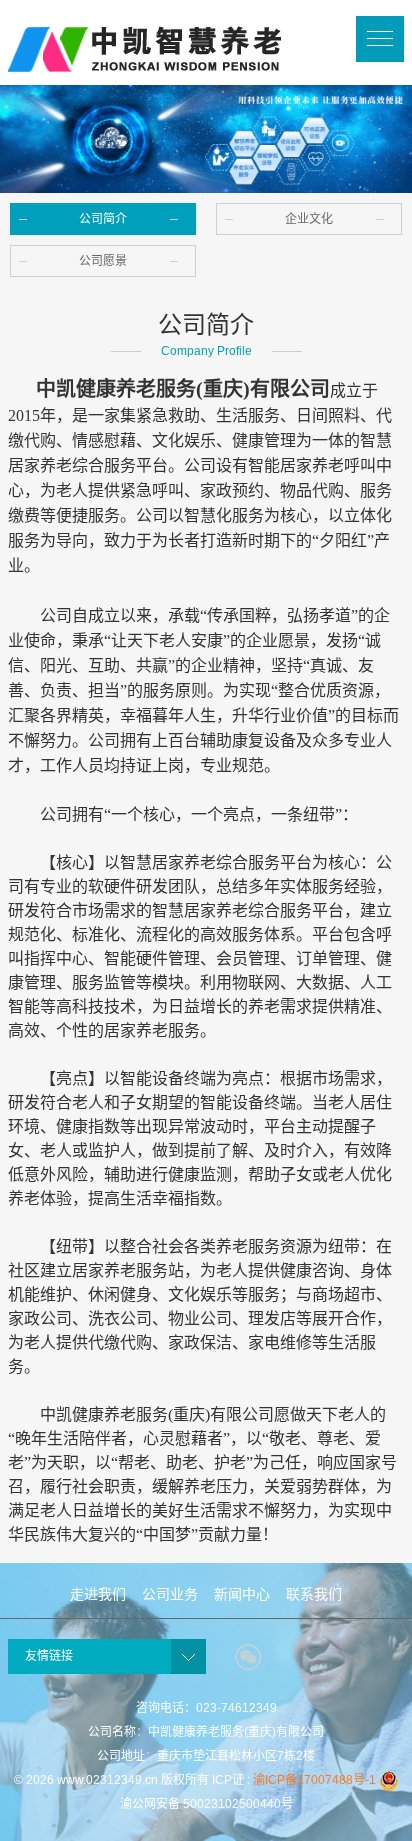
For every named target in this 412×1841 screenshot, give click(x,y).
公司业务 (170, 1594)
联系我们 (314, 1594)
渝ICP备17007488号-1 (314, 1780)
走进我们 (98, 1594)
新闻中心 (242, 1594)
